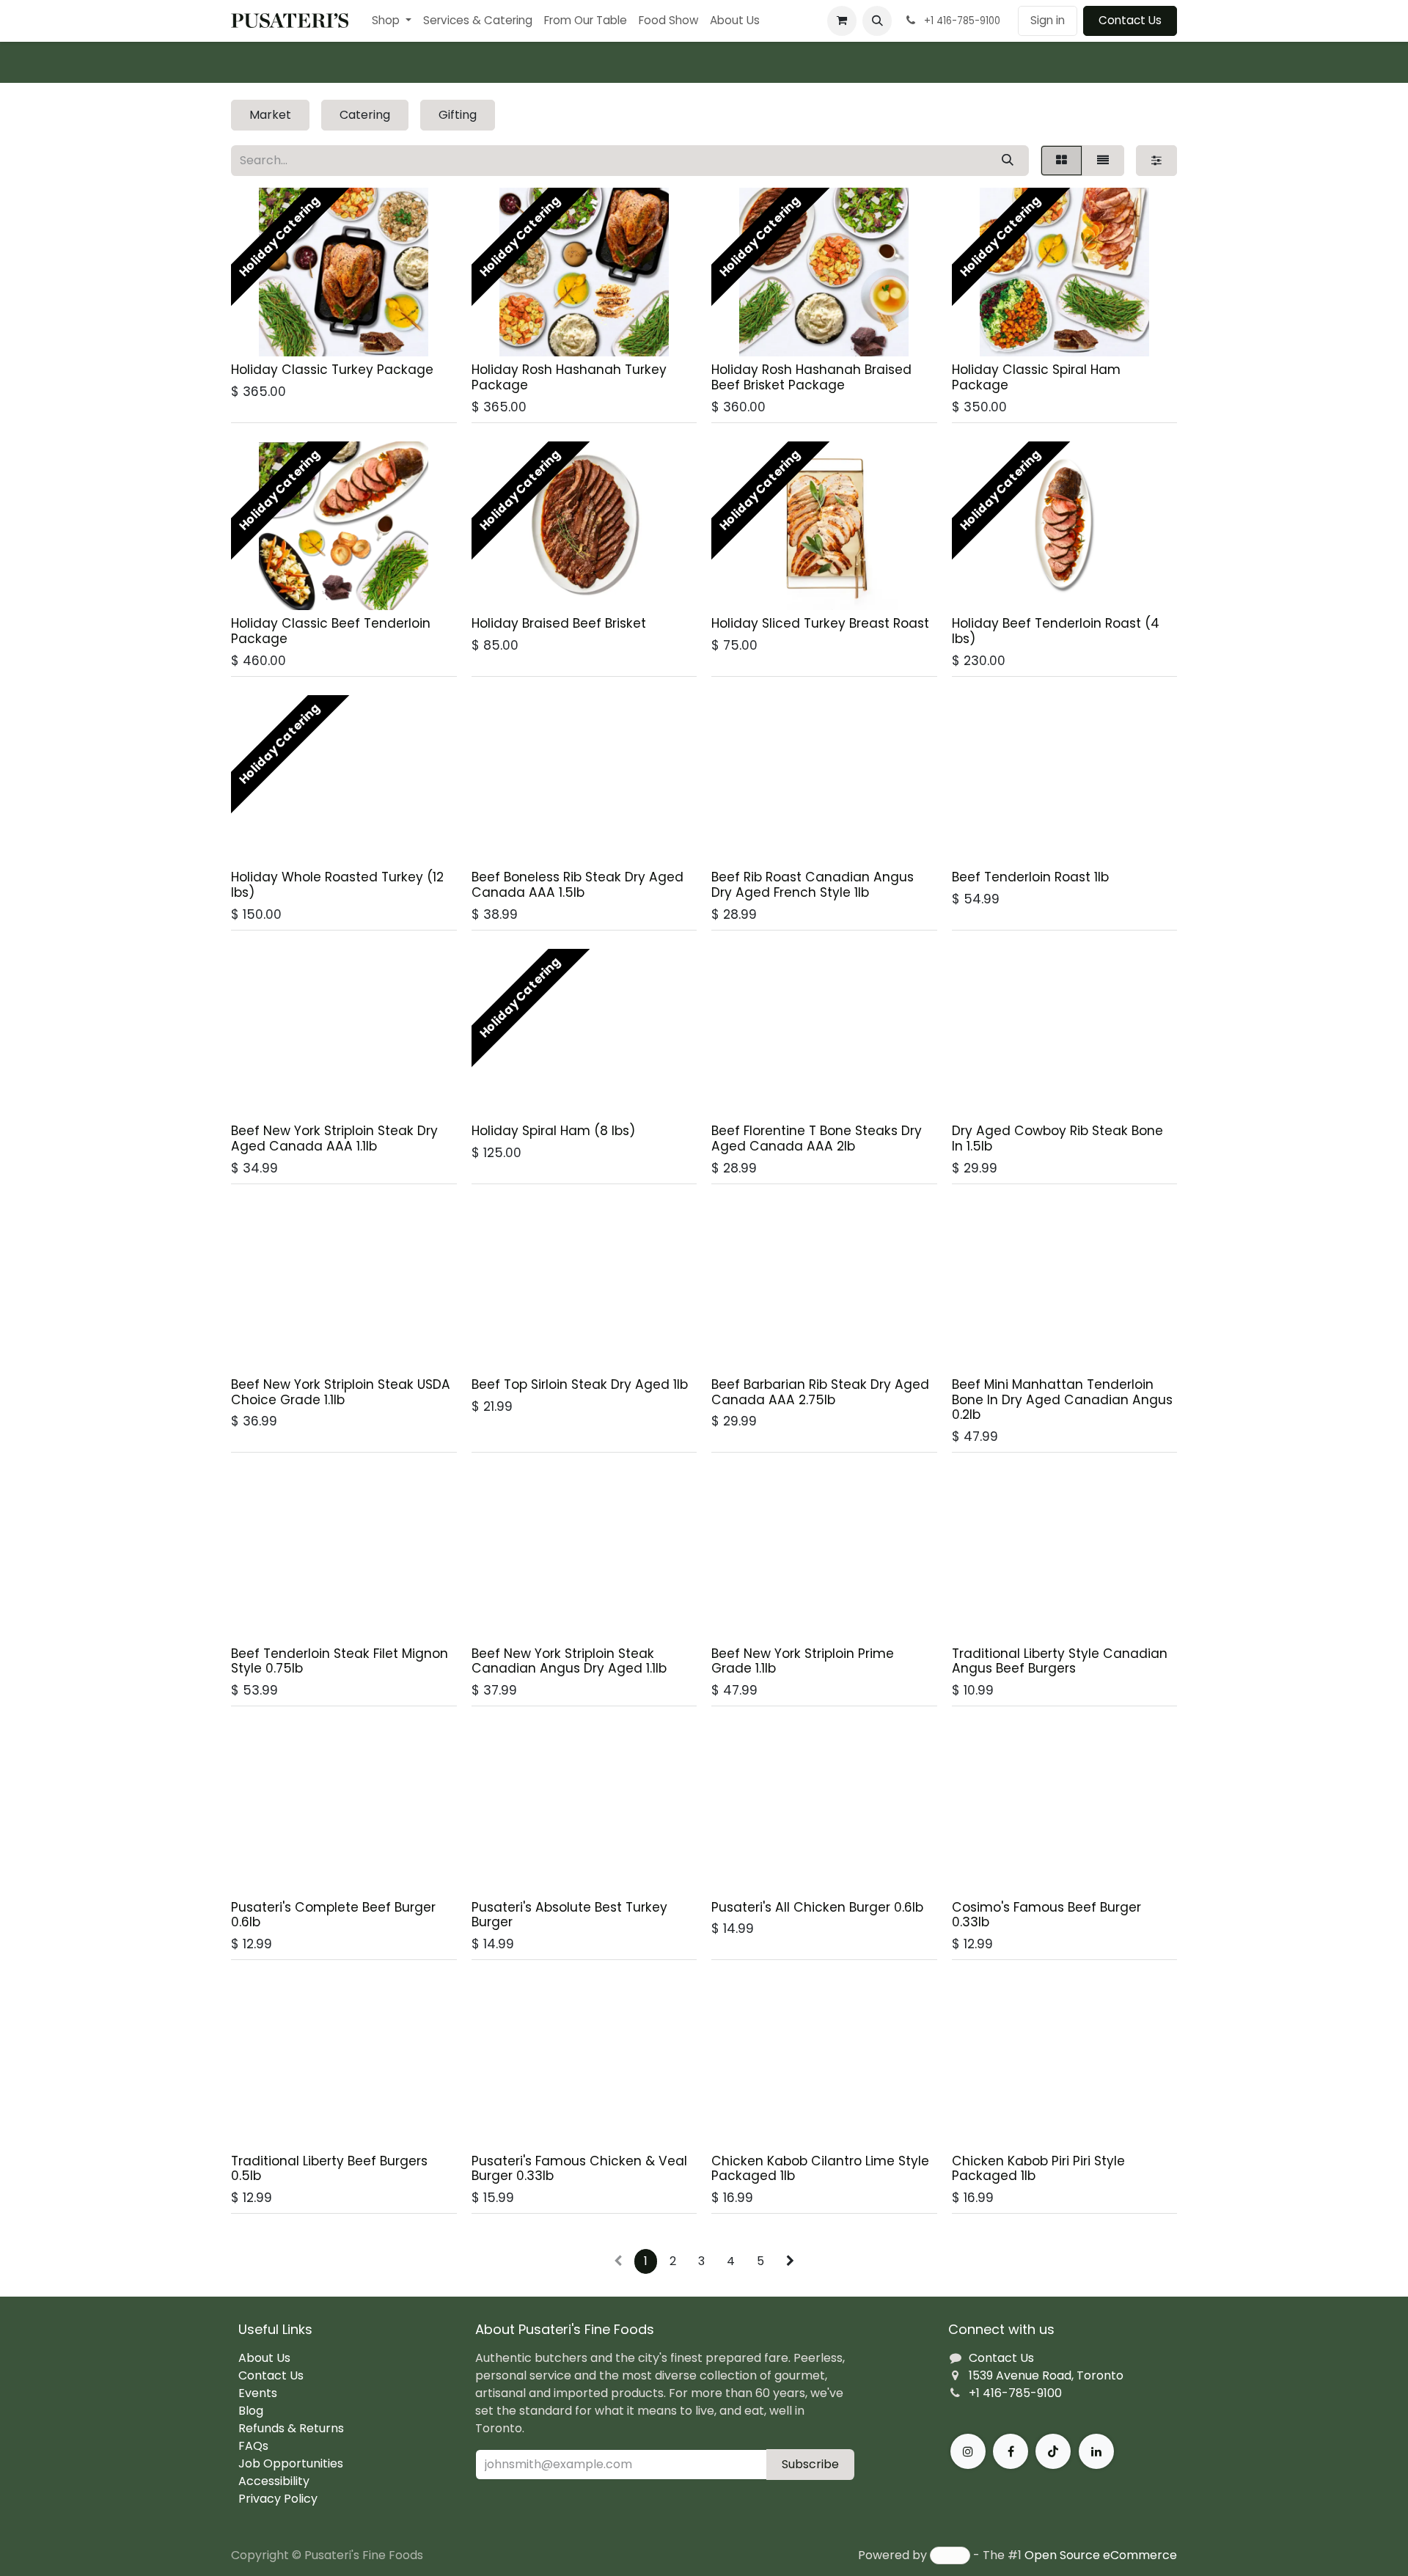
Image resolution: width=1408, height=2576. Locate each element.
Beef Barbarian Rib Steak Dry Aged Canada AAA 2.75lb (820, 1392)
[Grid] (1061, 161)
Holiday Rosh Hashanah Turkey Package (569, 377)
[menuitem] (392, 21)
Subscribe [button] (810, 2464)
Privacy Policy (278, 2499)
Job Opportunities (291, 2463)
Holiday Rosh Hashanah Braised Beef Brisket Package (811, 377)
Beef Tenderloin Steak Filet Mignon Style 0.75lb (340, 1661)
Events (258, 2393)
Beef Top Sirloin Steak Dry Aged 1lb (580, 1384)
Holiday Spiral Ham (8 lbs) (553, 1131)
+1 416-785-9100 (1015, 2393)
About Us (264, 2358)
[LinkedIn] (1096, 2451)
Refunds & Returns (291, 2428)
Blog (251, 2411)
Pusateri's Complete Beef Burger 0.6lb (333, 1915)
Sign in (1048, 20)
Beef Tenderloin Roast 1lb (1030, 877)
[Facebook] (1011, 2451)
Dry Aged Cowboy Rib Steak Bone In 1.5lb (1057, 1138)
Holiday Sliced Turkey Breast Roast (820, 623)
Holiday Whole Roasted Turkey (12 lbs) (337, 885)
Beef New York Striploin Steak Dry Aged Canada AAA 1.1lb (334, 1138)
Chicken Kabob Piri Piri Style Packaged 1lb (1038, 2169)
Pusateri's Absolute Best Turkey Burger (569, 1915)
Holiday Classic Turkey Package (332, 370)
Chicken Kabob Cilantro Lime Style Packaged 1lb (820, 2169)
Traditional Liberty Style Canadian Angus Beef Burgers (1060, 1661)
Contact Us (1130, 20)
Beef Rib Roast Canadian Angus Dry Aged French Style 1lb (813, 885)
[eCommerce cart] (842, 21)
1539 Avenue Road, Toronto (1046, 2375)
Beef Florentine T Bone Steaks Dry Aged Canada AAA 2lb (817, 1138)
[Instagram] (968, 2451)
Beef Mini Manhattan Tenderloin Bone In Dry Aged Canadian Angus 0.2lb (1062, 1399)
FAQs (253, 2446)
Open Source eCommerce (1101, 2555)
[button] (877, 21)
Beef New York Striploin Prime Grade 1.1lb (803, 1661)
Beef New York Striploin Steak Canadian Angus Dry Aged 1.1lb (569, 1661)
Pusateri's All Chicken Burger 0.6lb (817, 1907)
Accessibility (274, 2481)
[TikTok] (1053, 2451)
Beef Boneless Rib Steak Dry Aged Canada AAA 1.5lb (577, 885)
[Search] (1008, 161)
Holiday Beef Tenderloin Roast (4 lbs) (1056, 631)
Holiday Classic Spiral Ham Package (1036, 377)
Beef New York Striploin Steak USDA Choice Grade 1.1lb (341, 1392)
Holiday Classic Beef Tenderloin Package (331, 631)
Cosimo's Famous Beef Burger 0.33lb (1046, 1915)
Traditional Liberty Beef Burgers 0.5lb (329, 2169)
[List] (1103, 161)
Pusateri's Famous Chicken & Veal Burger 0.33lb (579, 2169)
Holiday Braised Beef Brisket (559, 623)
